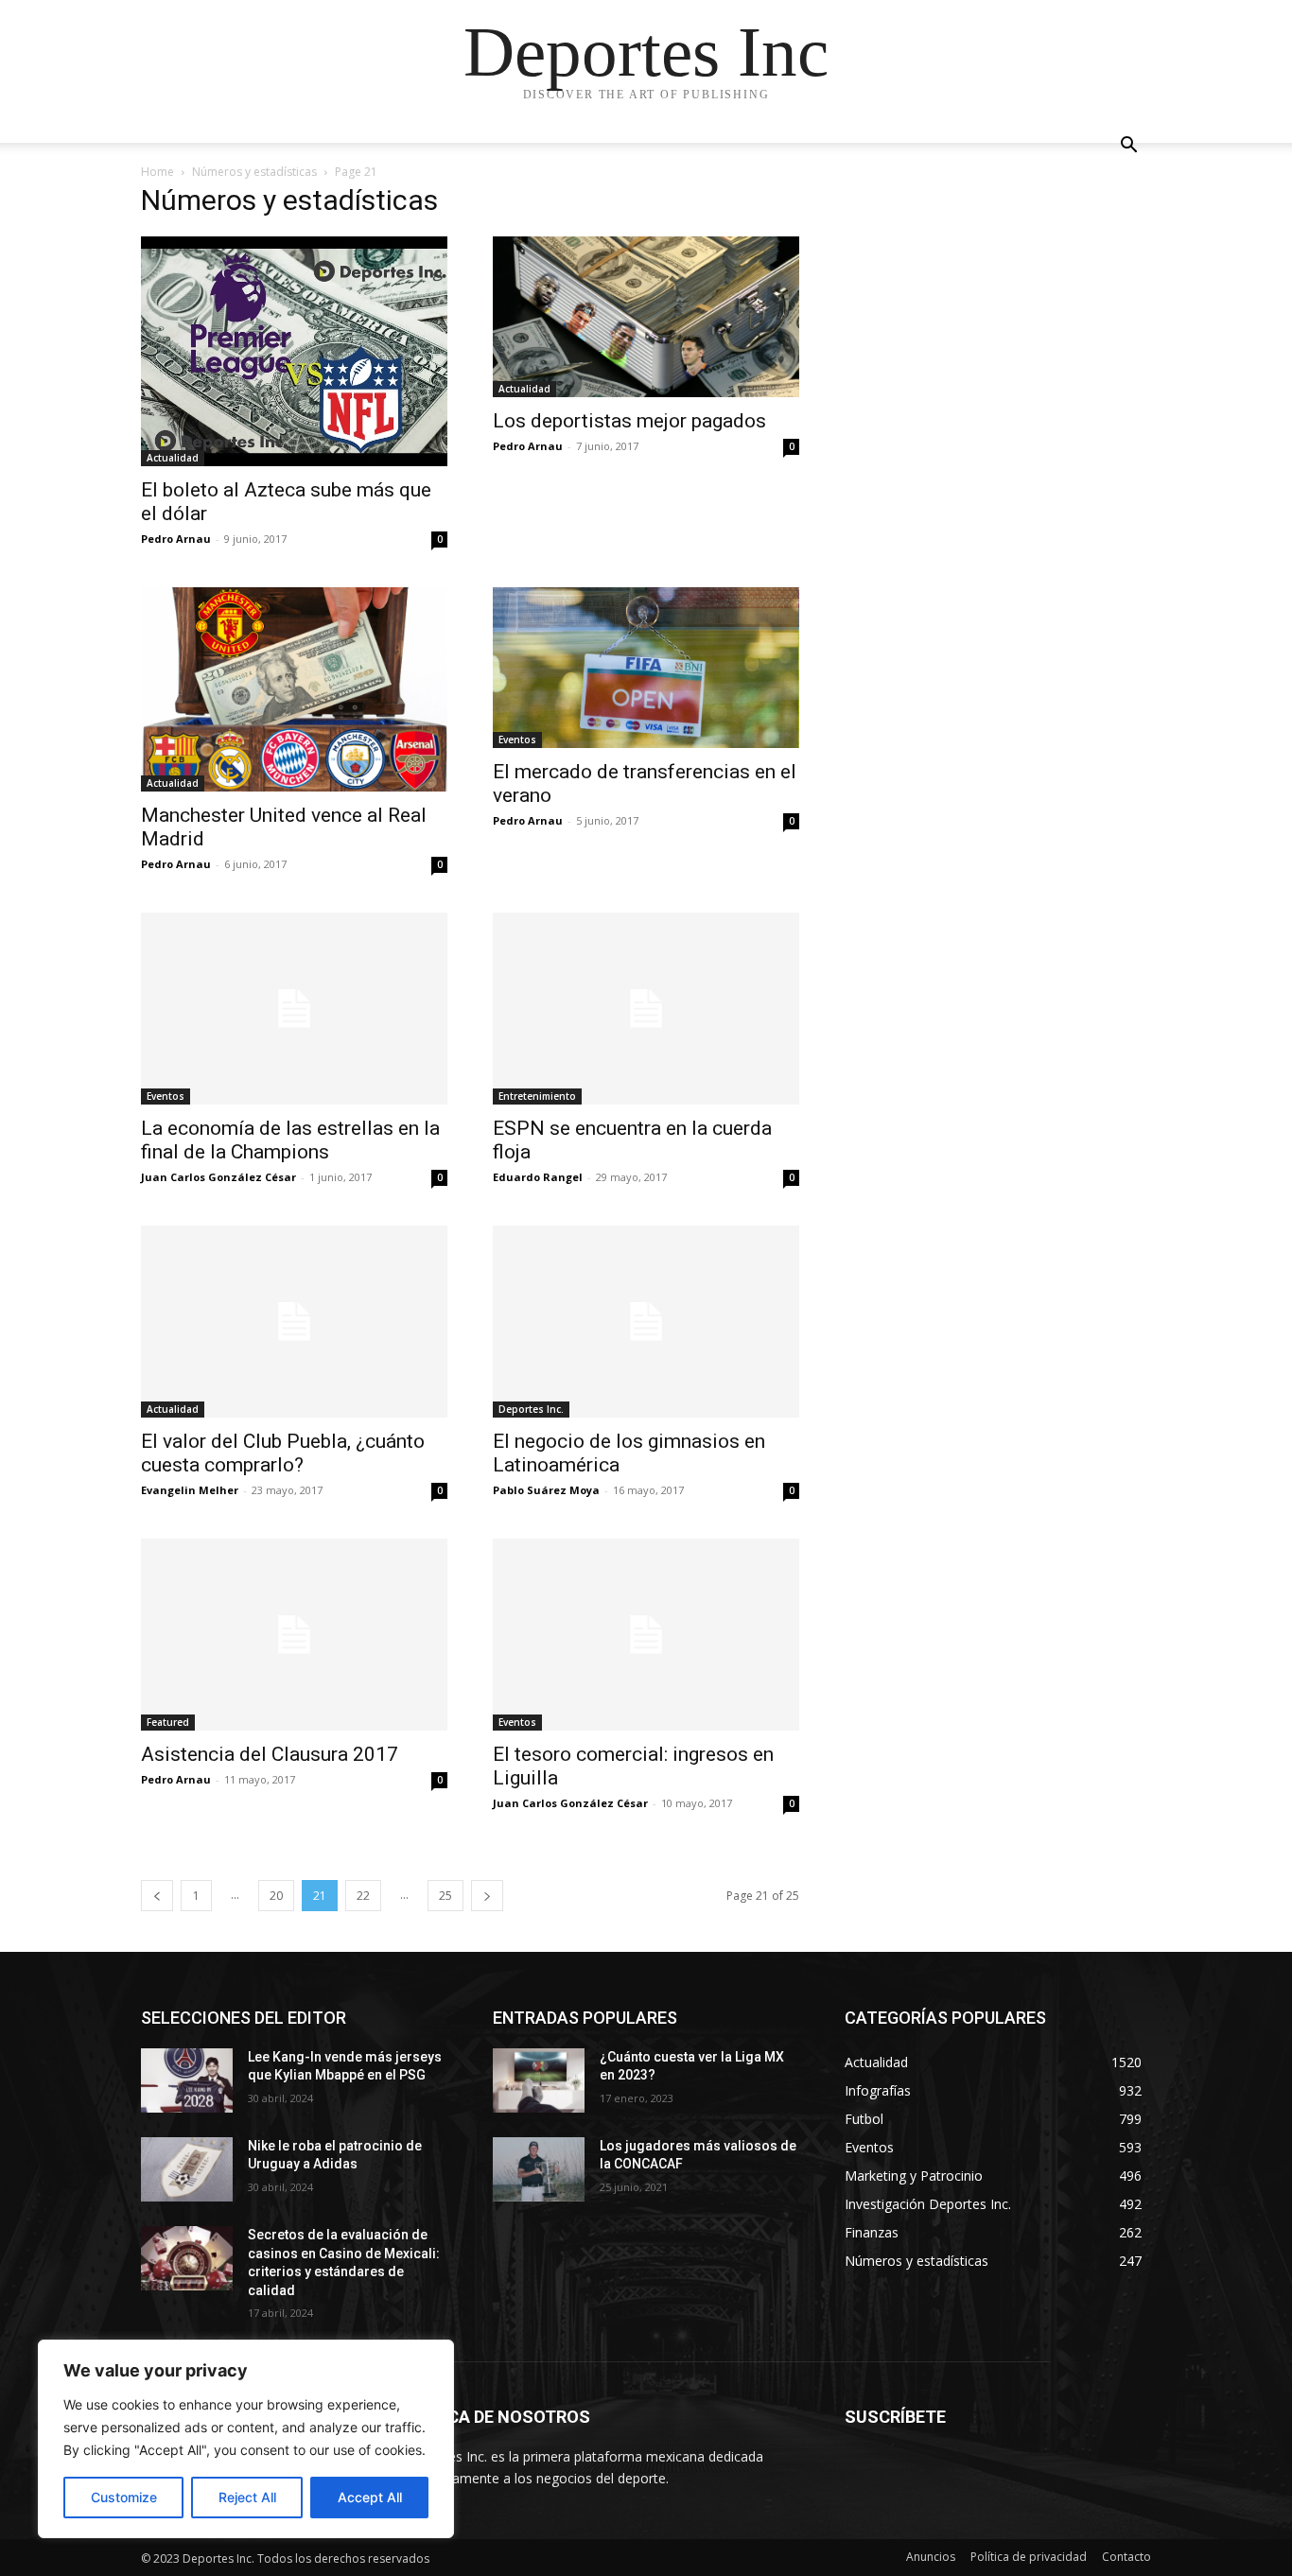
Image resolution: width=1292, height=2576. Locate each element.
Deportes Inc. (531, 1409)
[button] (1128, 147)
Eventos (517, 740)
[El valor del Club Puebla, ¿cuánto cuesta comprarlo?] (294, 1322)
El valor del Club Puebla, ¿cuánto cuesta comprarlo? (283, 1453)
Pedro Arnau (176, 539)
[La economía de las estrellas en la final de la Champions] (294, 1009)
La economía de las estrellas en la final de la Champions (290, 1140)
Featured (168, 1722)
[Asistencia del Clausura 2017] (294, 1635)
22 (363, 1896)
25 (445, 1896)
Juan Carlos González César (218, 1177)
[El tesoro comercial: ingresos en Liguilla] (646, 1635)
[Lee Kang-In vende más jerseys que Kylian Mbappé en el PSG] (187, 2080)
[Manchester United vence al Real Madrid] (294, 689)
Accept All (370, 2497)
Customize (124, 2497)
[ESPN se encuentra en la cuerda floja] (646, 1009)
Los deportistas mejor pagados (629, 421)
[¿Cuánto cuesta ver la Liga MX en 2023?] (539, 2080)
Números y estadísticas (254, 172)
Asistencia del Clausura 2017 (270, 1754)
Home (157, 172)
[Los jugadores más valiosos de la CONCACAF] (539, 2169)
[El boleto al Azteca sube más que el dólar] (294, 351)
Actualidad (173, 458)
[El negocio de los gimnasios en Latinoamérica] (646, 1322)
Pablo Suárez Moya (546, 1490)
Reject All (247, 2497)
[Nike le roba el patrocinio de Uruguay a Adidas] (187, 2169)
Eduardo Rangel (538, 1177)
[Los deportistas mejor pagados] (646, 317)
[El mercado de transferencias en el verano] (646, 668)
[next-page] (487, 1896)
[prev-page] (157, 1896)
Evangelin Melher (190, 1490)
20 (276, 1896)
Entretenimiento (537, 1096)
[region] (246, 2439)
